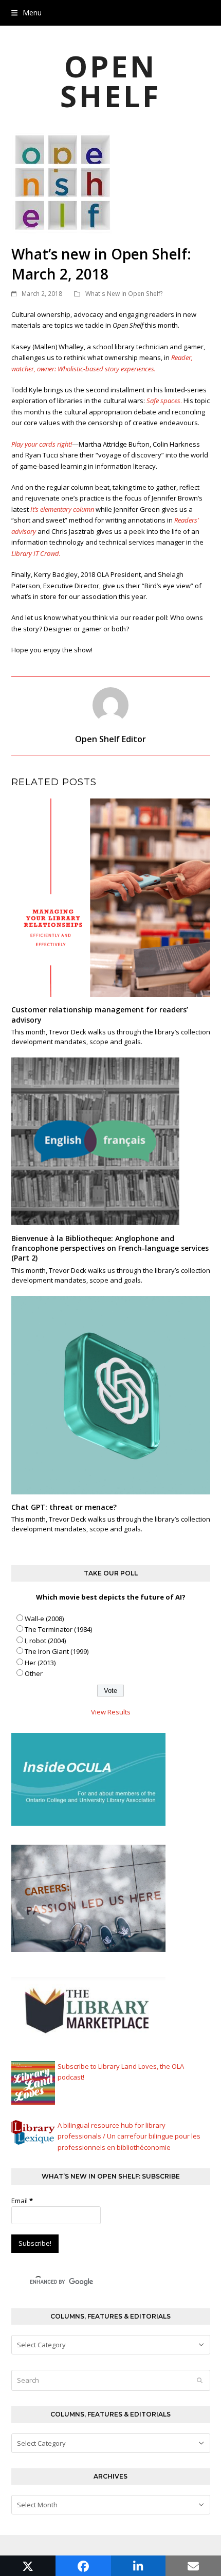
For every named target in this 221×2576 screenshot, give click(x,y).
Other (34, 1673)
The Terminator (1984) (58, 1629)
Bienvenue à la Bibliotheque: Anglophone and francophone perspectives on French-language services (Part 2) (110, 1248)
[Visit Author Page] (110, 704)
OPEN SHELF (110, 81)
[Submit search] (200, 2381)
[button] (26, 13)
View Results (111, 1712)
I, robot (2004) (45, 1641)
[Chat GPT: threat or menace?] (111, 1394)
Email (22, 2201)
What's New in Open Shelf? (124, 294)
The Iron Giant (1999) (57, 1651)
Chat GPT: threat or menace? (64, 1507)
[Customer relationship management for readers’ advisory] (111, 897)
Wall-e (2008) (44, 1619)
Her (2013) (40, 1663)
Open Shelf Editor (110, 739)
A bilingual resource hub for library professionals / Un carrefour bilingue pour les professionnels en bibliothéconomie (129, 2136)
